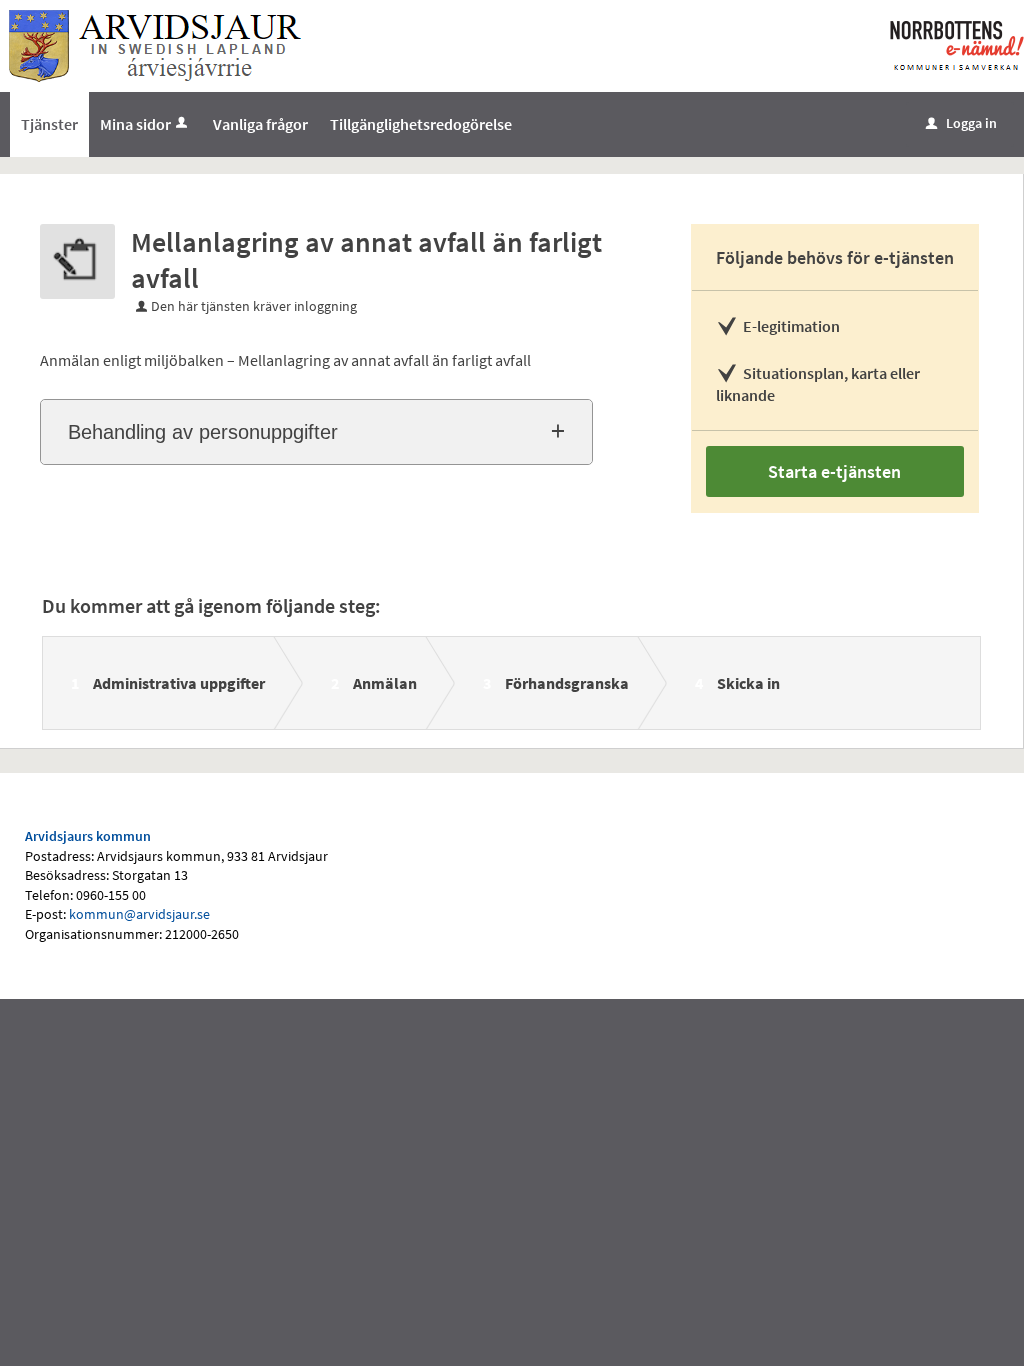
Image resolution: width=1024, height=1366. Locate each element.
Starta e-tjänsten (834, 471)
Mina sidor (135, 124)
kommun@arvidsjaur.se (139, 914)
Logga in (961, 123)
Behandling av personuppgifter (203, 432)
